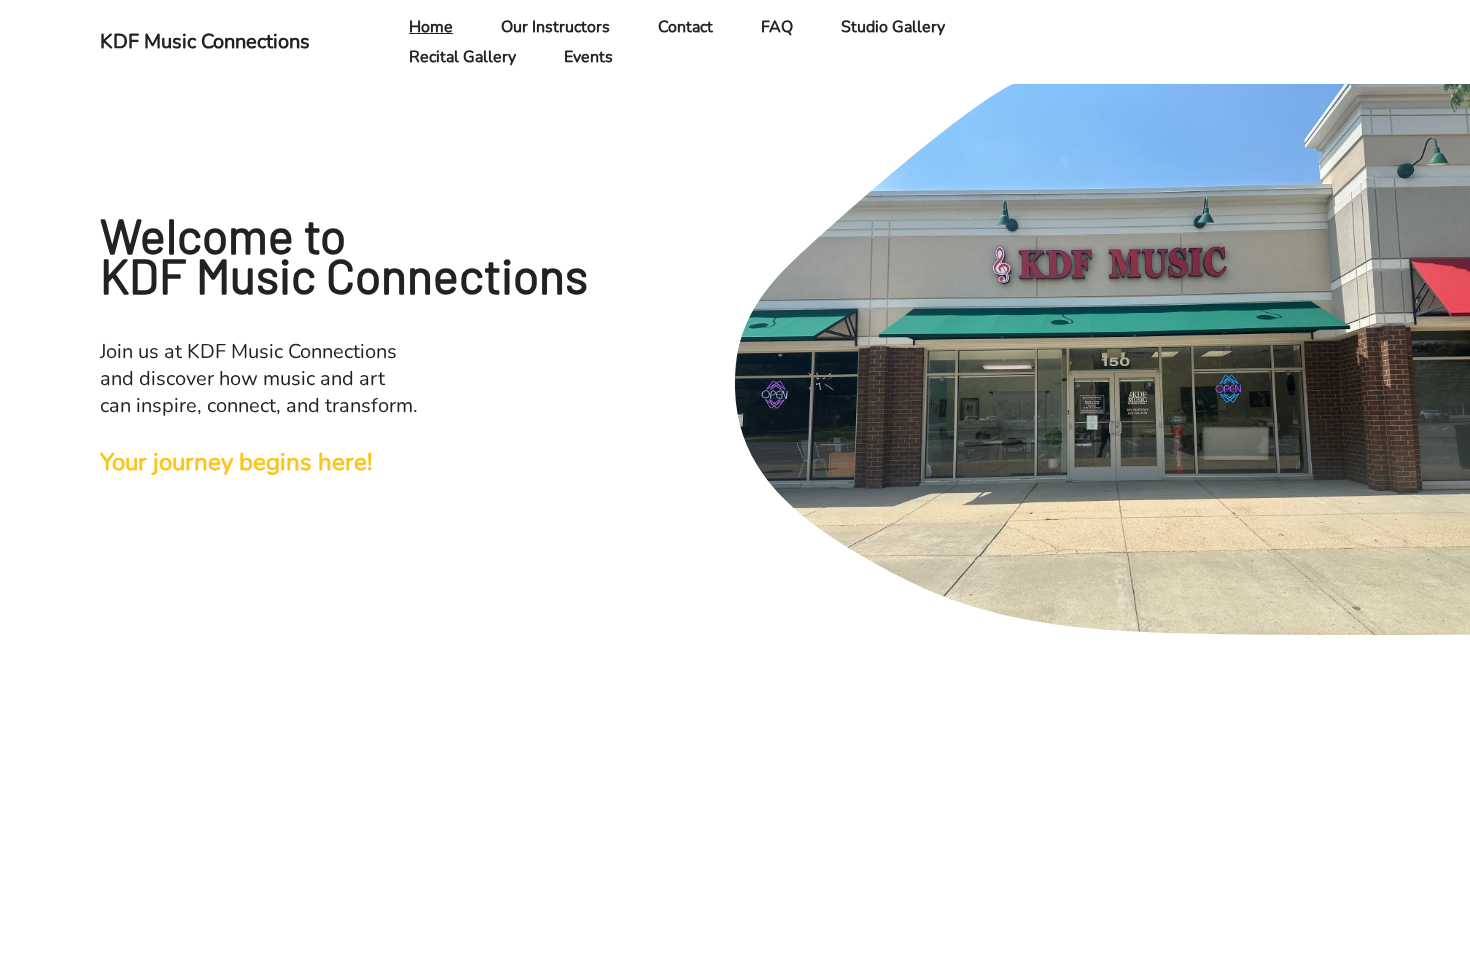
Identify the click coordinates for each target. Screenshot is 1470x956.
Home (431, 27)
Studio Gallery (893, 27)
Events (588, 57)
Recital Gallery (462, 57)
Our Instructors (555, 27)
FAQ (777, 27)
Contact (685, 27)
